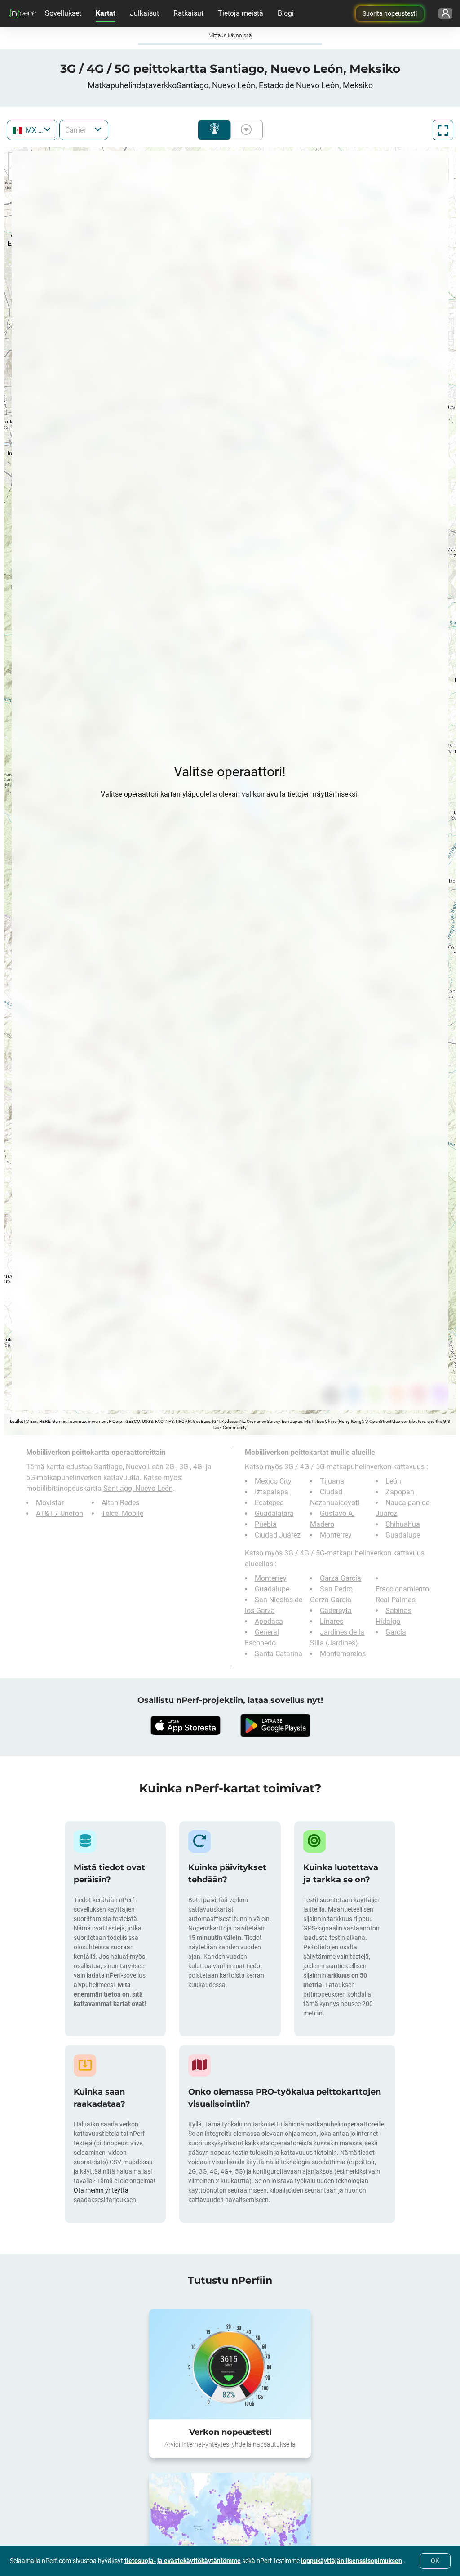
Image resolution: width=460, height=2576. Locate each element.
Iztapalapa (272, 1492)
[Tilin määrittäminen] (445, 13)
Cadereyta (336, 1611)
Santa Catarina (279, 1654)
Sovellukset (63, 13)
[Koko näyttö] (443, 130)
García (396, 1632)
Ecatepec (269, 1503)
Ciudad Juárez (278, 1535)
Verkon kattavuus (214, 130)
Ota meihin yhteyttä (101, 2190)
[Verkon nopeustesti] (230, 2364)
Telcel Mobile (122, 1513)
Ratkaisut (188, 13)
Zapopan (400, 1492)
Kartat (106, 13)
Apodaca (269, 1621)
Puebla (266, 1524)
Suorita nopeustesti (390, 13)
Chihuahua (403, 1524)
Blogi (286, 13)
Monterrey (336, 1535)
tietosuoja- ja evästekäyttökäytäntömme (183, 2561)
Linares (332, 1621)
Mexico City (273, 1481)
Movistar (50, 1503)
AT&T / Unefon (60, 1513)
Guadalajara (274, 1513)
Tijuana (332, 1481)
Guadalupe (403, 1535)
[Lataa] (185, 1725)
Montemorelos (343, 1654)
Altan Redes (120, 1503)
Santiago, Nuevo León (138, 1488)
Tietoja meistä (241, 13)
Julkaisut (144, 13)
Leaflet (16, 1421)
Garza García (341, 1578)
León (393, 1481)
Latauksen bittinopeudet (244, 130)
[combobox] (32, 130)
